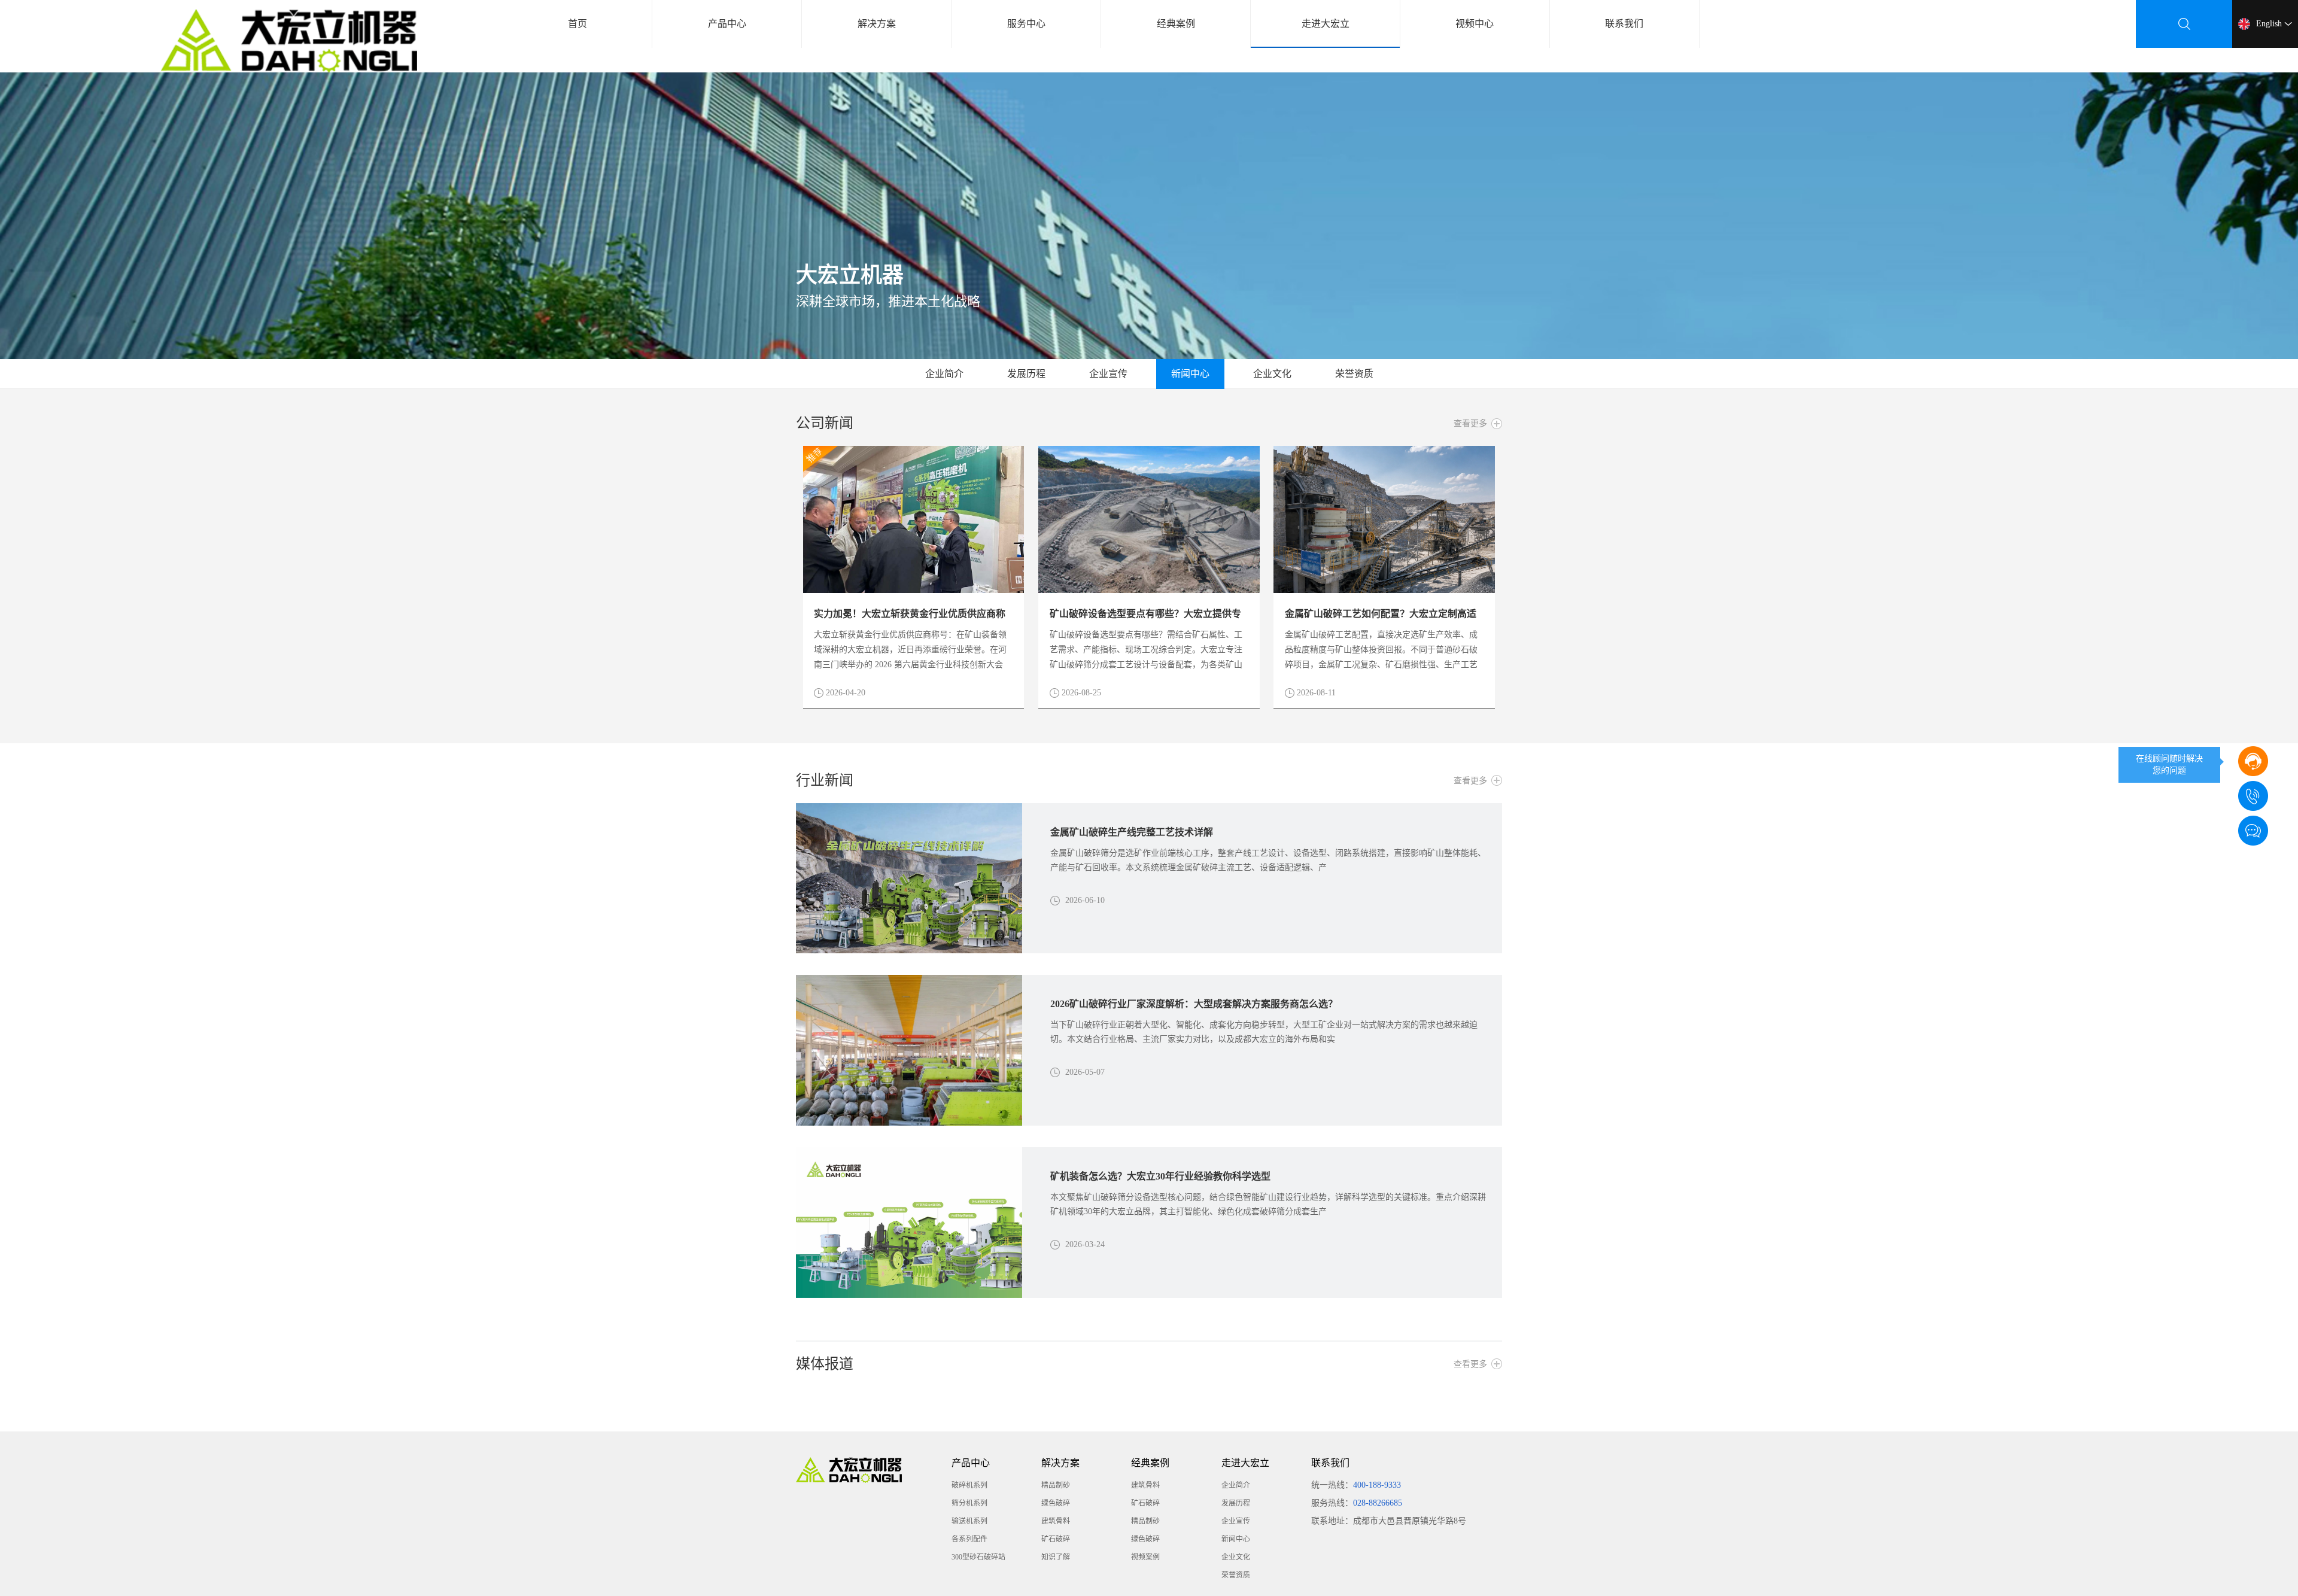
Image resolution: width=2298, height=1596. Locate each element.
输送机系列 (969, 1521)
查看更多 (1470, 423)
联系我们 (1624, 24)
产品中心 (727, 24)
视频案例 (1145, 1557)
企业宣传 (1108, 374)
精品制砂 (1056, 1485)
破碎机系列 (969, 1485)
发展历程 (1026, 374)
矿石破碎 (1056, 1539)
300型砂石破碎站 (978, 1557)
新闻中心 (1190, 374)
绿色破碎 (1056, 1503)
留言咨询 (2169, 828)
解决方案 (877, 24)
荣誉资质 (1354, 374)
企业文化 (1272, 374)
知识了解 (1056, 1557)
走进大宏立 (1326, 24)
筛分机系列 (969, 1503)
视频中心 (1475, 24)
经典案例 (1176, 24)
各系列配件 (969, 1539)
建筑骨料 (1056, 1521)
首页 (577, 24)
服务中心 (1026, 24)
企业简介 (944, 374)
